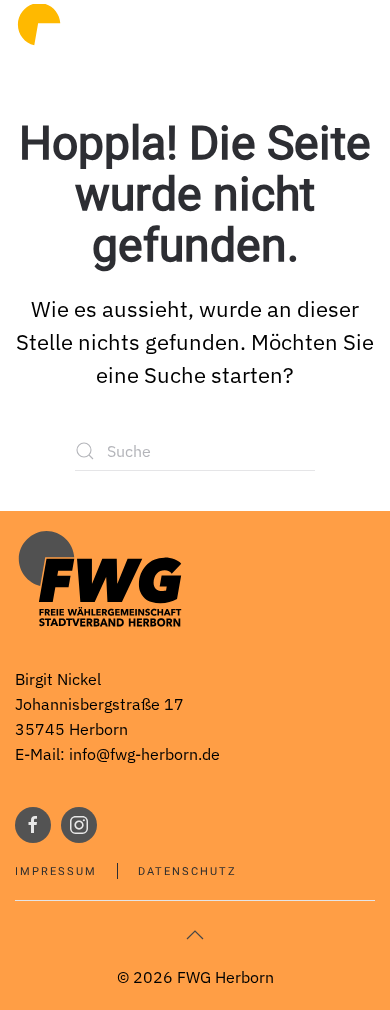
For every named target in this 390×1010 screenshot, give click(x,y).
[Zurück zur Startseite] (80, 40)
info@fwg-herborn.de (144, 754)
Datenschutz (187, 871)
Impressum (56, 871)
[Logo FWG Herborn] (100, 578)
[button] (195, 935)
